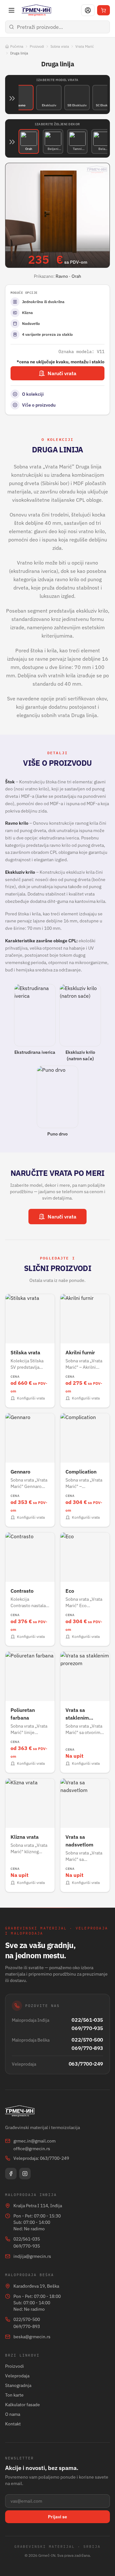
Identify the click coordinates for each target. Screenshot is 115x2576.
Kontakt (13, 2424)
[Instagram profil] (25, 2174)
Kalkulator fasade (23, 2405)
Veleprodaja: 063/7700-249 (41, 2158)
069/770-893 (87, 2048)
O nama (13, 2414)
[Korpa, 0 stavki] (103, 10)
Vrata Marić (85, 46)
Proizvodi (37, 46)
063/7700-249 (86, 2064)
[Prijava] (88, 10)
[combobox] (57, 27)
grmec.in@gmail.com (34, 2141)
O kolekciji (33, 394)
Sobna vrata (60, 46)
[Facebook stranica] (11, 2174)
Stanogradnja (18, 2385)
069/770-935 (87, 2028)
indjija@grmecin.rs (32, 2256)
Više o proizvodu (39, 405)
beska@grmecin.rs (32, 2337)
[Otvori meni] (11, 10)
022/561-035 (87, 2020)
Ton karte (14, 2395)
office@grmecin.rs (32, 2149)
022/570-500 (87, 2040)
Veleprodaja (17, 2376)
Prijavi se (57, 2517)
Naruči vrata (62, 373)
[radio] (21, 98)
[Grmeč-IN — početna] (36, 10)
